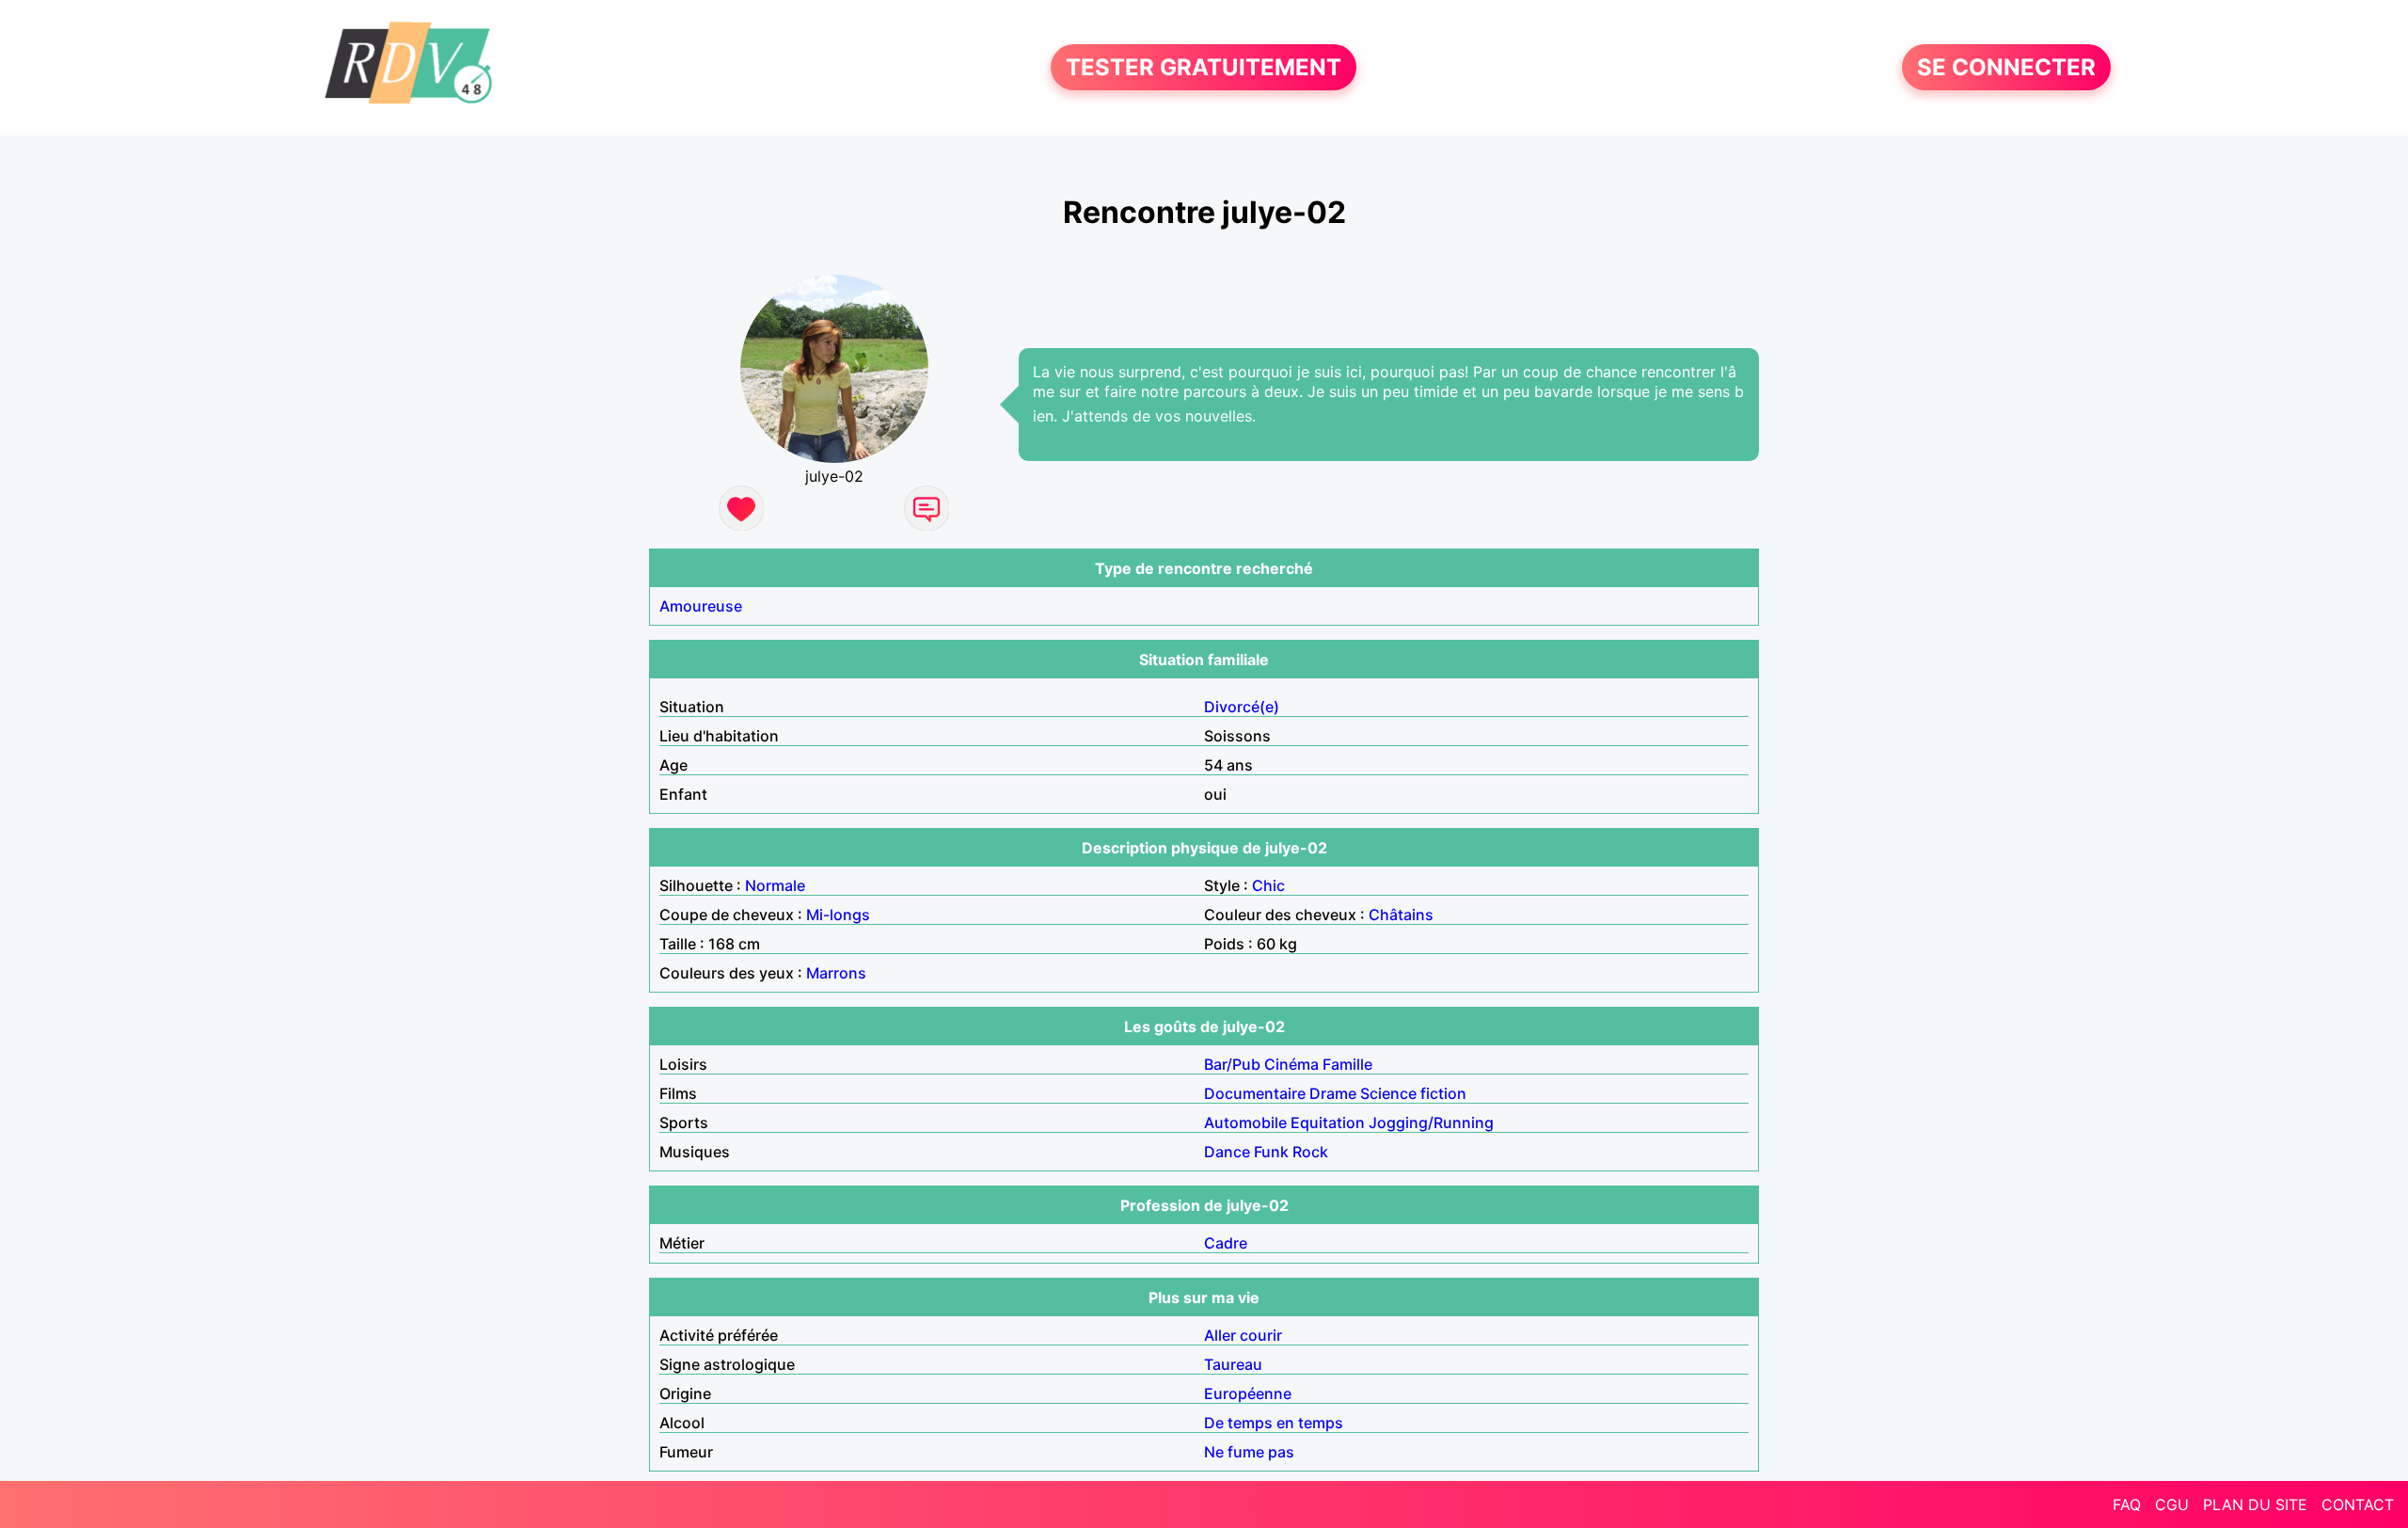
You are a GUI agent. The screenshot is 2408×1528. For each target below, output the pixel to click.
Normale (775, 885)
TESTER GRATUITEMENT (1204, 67)
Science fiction (1413, 1093)
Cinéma (1291, 1064)
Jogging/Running (1431, 1122)
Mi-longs (838, 915)
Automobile (1245, 1122)
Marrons (836, 973)
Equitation (1328, 1122)
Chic (1268, 885)
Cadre (1226, 1243)
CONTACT (2358, 1504)
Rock (1310, 1152)
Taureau (1233, 1364)
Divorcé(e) (1242, 707)
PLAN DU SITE (2255, 1504)
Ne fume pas (1249, 1452)
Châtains (1401, 915)
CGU (2172, 1504)
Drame (1333, 1093)
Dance (1227, 1152)
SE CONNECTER (2006, 67)
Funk (1271, 1152)
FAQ (2127, 1504)
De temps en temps (1274, 1423)
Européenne (1248, 1393)
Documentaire (1255, 1093)
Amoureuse (701, 606)
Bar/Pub (1232, 1064)
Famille (1347, 1064)
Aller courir (1243, 1335)
